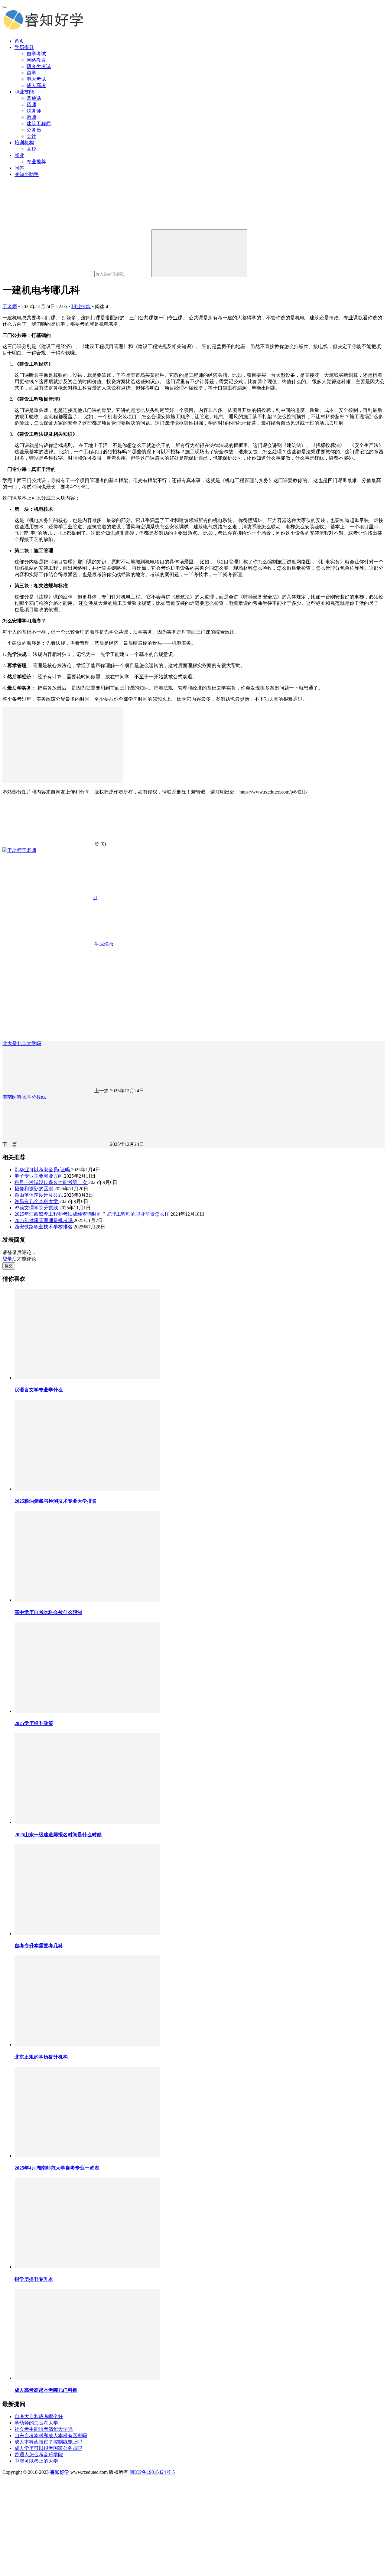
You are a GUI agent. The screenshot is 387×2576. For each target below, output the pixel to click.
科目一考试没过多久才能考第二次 (51, 1182)
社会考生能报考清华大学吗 (44, 2429)
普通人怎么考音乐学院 (39, 2455)
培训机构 (24, 143)
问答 (19, 168)
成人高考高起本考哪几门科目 (46, 2390)
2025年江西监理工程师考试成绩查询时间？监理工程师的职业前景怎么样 (93, 1214)
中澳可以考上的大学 (36, 2461)
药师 (31, 104)
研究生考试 (39, 66)
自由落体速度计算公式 (39, 1195)
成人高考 (36, 85)
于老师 (10, 307)
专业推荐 (36, 162)
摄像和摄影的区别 (34, 1189)
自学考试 (36, 54)
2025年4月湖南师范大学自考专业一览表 (57, 2168)
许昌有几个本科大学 (37, 1201)
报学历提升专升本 (34, 2279)
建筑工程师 (39, 124)
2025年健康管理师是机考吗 (44, 1220)
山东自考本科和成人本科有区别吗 (51, 2436)
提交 (9, 1266)
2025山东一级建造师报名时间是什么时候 (58, 1835)
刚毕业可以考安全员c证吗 (43, 1170)
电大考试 (36, 79)
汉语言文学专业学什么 (39, 1390)
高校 (31, 149)
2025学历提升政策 (34, 1723)
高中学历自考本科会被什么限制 (48, 1612)
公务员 (34, 130)
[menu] (5, 7)
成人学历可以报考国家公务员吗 (48, 2448)
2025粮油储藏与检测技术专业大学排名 (56, 1501)
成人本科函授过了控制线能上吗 (48, 2442)
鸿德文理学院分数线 (37, 1208)
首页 (19, 41)
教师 (31, 117)
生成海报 (103, 944)
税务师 (34, 111)
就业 (19, 155)
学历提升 (24, 47)
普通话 (34, 98)
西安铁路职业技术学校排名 (44, 1227)
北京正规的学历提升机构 (41, 2057)
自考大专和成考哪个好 (39, 2416)
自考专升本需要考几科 (39, 1946)
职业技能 (24, 92)
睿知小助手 (27, 174)
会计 (31, 136)
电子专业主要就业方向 (39, 1176)
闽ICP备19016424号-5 (152, 2472)
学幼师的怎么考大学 (36, 2423)
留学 (31, 73)
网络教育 (36, 60)
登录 (7, 1259)
